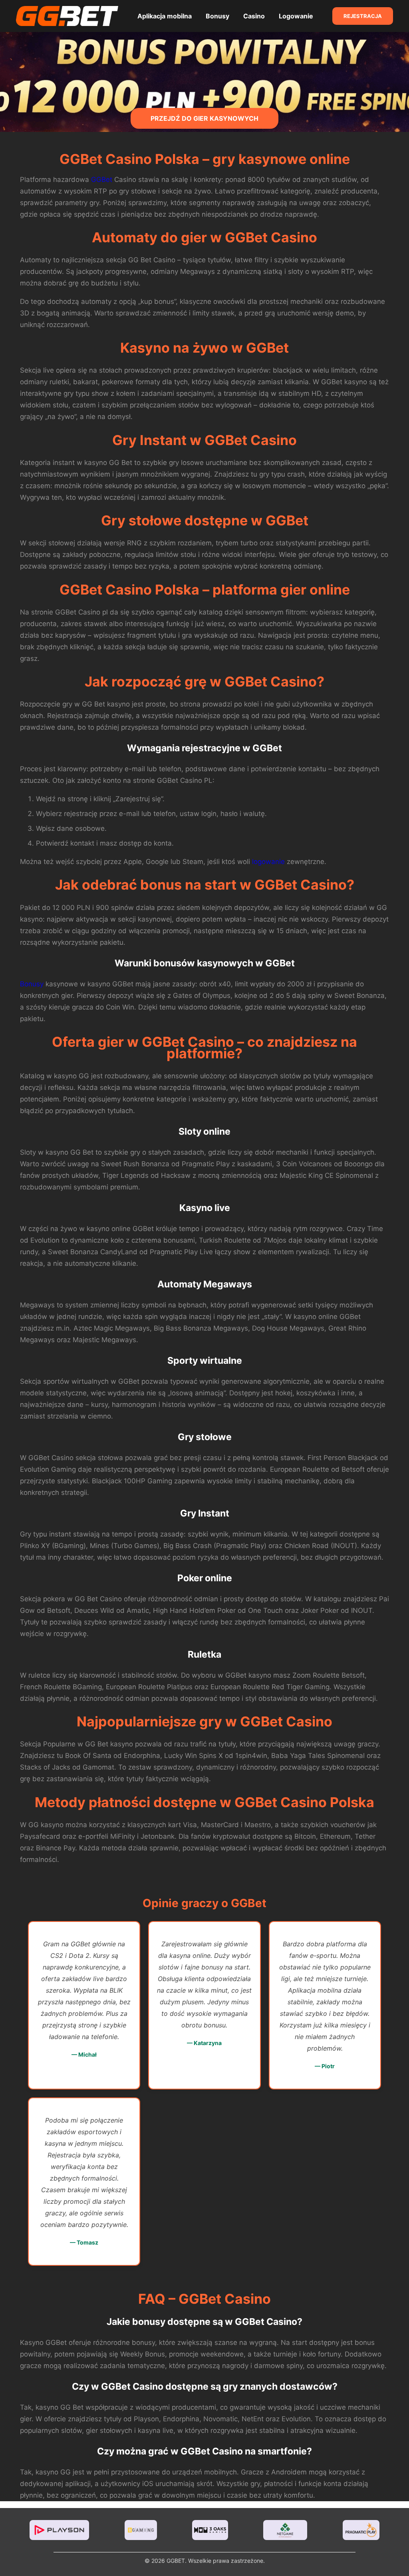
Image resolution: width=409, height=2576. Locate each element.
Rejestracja (363, 16)
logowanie (268, 862)
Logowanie (296, 16)
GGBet (102, 180)
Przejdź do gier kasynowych (204, 118)
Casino (254, 16)
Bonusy (217, 16)
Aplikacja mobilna (165, 16)
